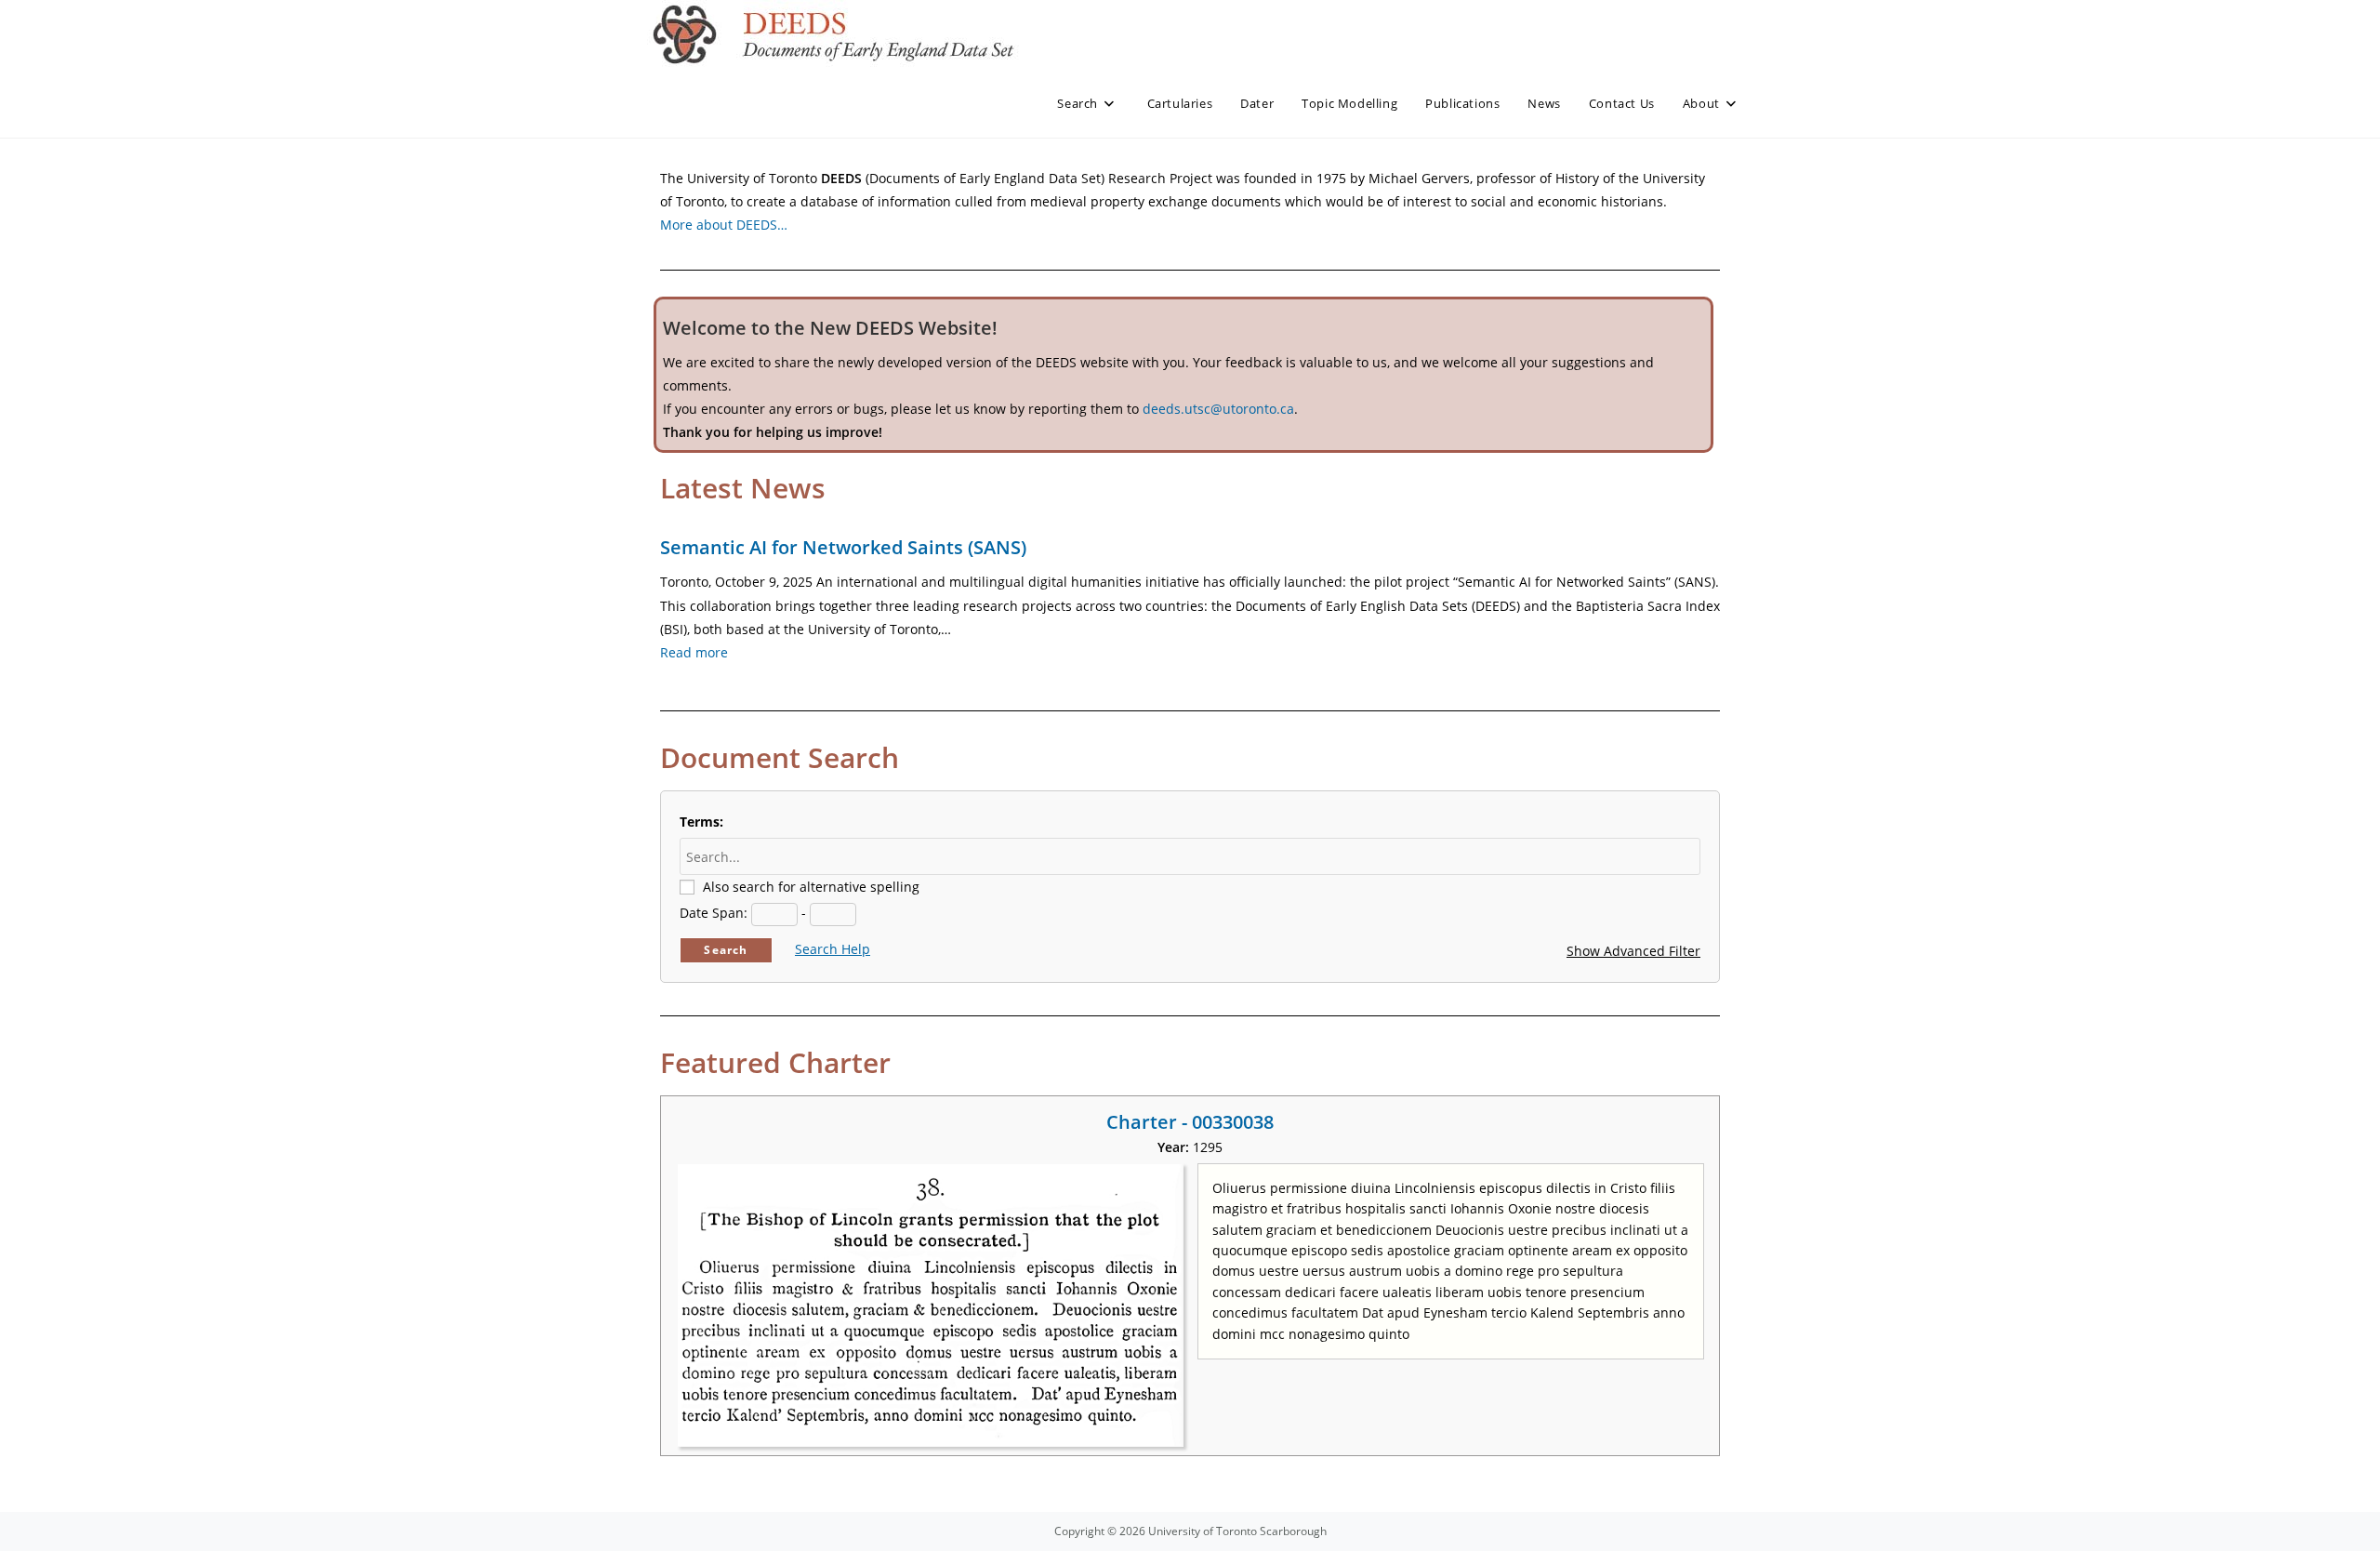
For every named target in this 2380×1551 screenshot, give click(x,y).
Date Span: (714, 913)
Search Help (833, 949)
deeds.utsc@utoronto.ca (1218, 409)
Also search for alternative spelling (811, 887)
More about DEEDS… (724, 225)
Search (726, 950)
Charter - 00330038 (1190, 1122)
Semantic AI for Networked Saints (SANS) (843, 547)
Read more (694, 652)
